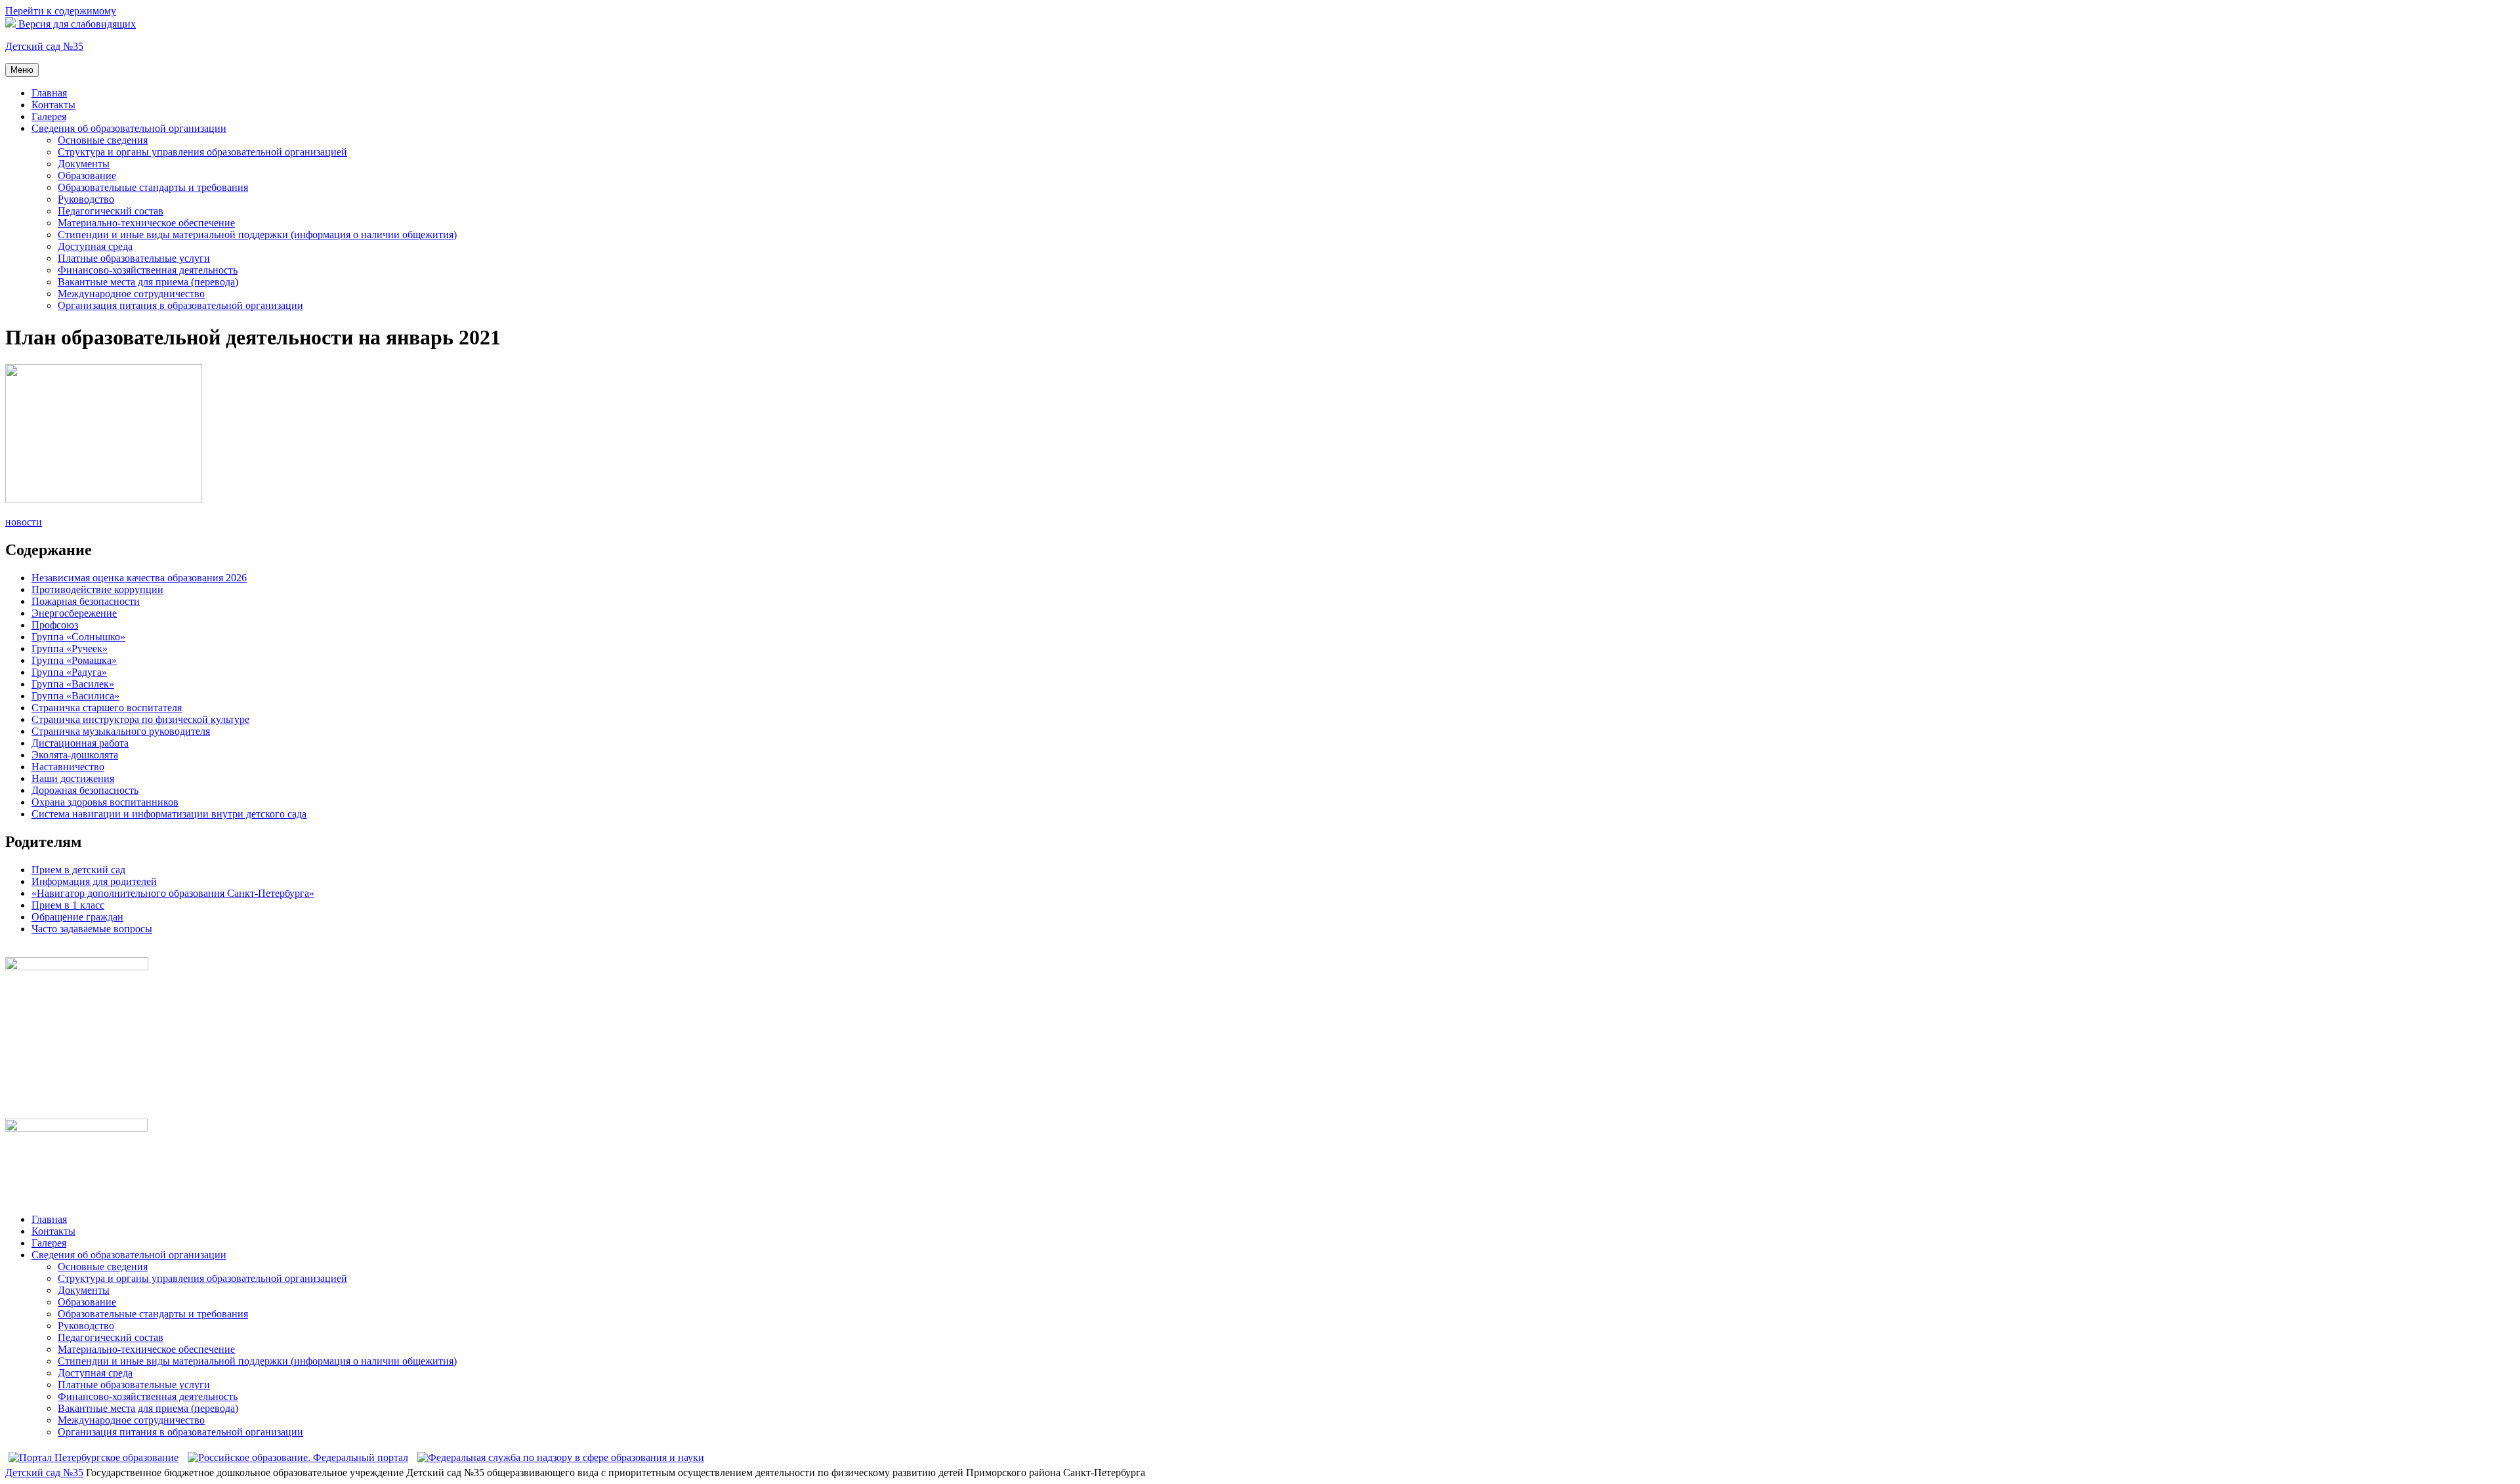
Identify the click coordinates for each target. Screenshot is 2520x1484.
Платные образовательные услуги (134, 258)
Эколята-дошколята (75, 755)
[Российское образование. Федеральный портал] (298, 1457)
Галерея (49, 116)
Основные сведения (103, 140)
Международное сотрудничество (131, 294)
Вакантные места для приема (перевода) (148, 282)
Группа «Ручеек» (70, 649)
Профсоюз (55, 625)
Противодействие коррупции (97, 589)
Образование (87, 175)
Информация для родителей (94, 881)
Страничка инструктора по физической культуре (140, 719)
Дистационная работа (80, 743)
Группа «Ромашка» (74, 660)
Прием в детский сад (78, 870)
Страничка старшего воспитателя (107, 708)
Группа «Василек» (73, 684)
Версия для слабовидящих (76, 24)
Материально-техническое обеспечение (146, 223)
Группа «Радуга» (69, 672)
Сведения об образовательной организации (129, 128)
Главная (49, 93)
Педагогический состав (111, 211)
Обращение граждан (77, 917)
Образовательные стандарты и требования (153, 187)
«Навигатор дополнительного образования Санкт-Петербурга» (173, 893)
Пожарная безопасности (86, 601)
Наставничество (68, 767)
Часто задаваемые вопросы (92, 929)
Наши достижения (73, 778)
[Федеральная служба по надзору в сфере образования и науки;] (561, 1457)
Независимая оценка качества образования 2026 (139, 578)
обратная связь (38, 951)
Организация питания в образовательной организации (180, 305)
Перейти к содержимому (61, 11)
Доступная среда (95, 246)
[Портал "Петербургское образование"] (94, 1457)
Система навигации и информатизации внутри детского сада (169, 814)
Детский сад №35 (44, 46)
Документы (84, 164)
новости (24, 522)
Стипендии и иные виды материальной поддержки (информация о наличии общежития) (257, 235)
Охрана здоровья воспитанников (105, 802)
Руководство (86, 199)
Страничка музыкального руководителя (121, 731)
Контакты (53, 105)
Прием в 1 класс (68, 905)
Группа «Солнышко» (78, 637)
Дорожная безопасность (85, 790)
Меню (22, 70)
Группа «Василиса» (75, 696)
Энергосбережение (74, 613)
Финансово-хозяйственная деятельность (148, 270)
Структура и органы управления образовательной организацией (202, 152)
